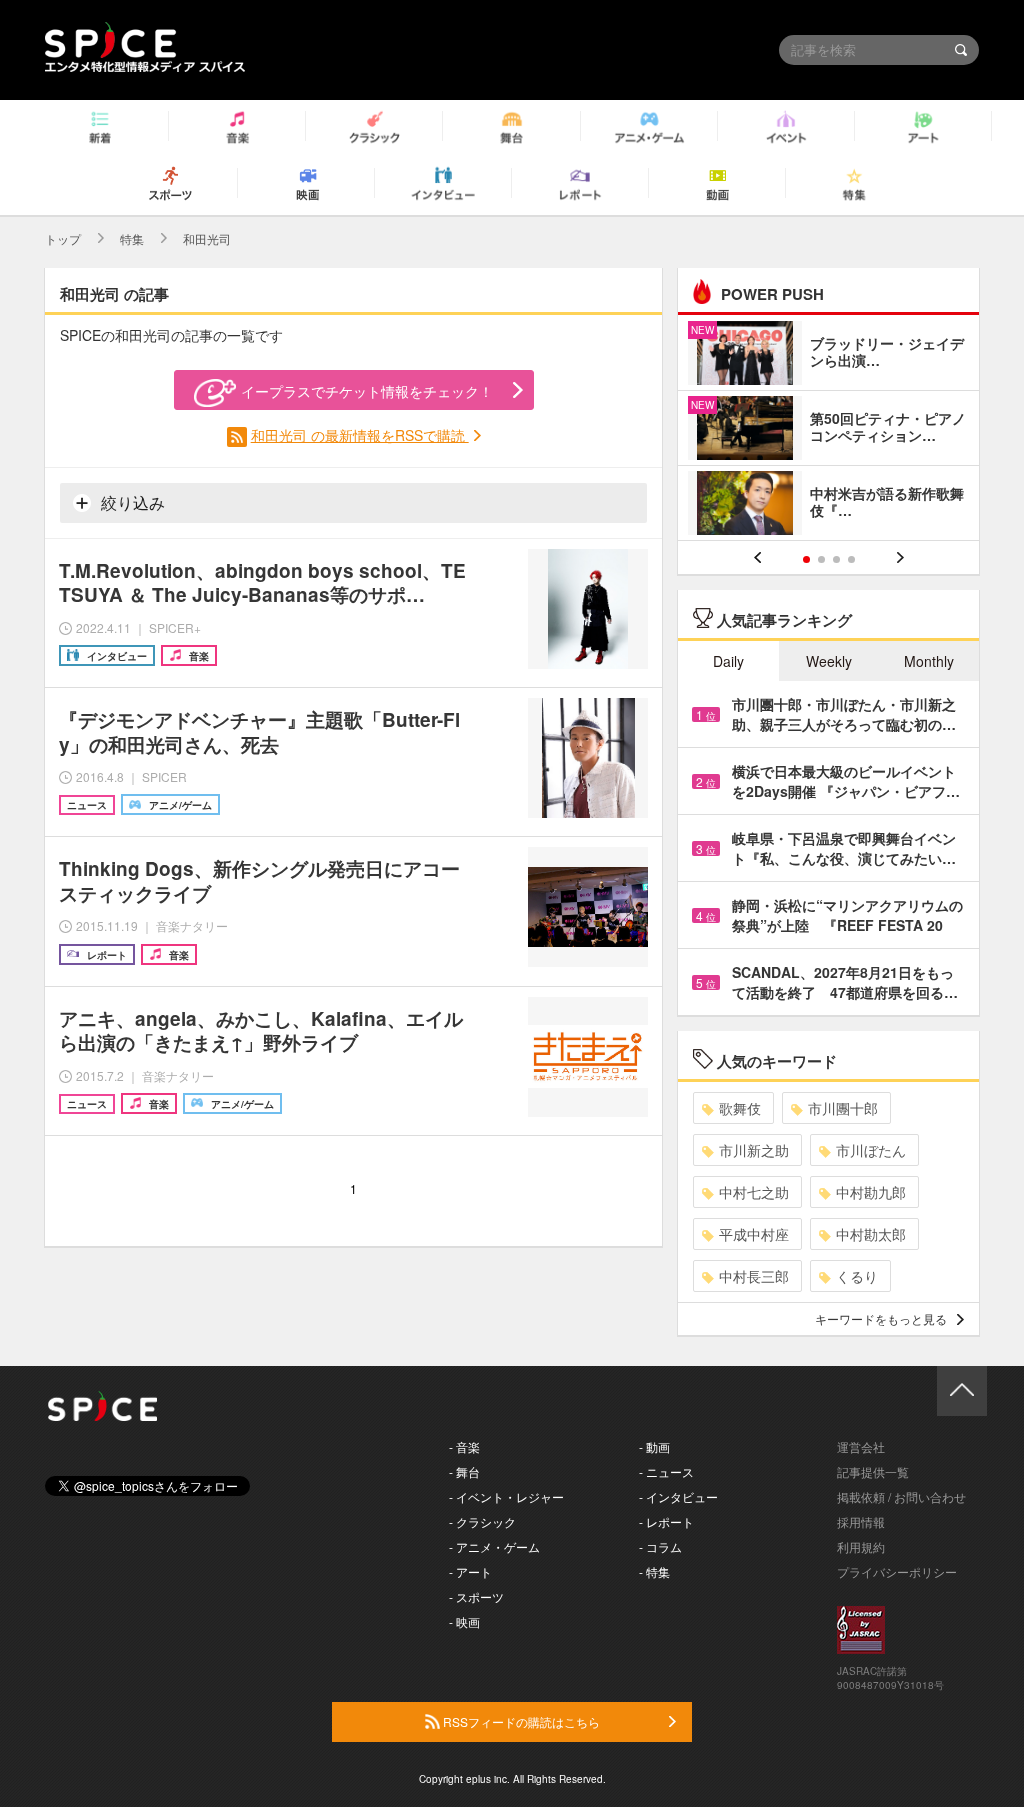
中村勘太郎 (871, 1234)
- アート (470, 1571)
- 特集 (654, 1571)
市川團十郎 (843, 1108)
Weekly (829, 661)
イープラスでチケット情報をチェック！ (367, 391)
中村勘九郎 (871, 1192)
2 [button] (821, 559)
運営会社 (861, 1446)
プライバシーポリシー (897, 1571)
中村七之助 (754, 1192)
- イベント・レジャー (506, 1496)
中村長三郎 (754, 1276)
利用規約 (861, 1546)
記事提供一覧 (873, 1471)
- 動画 (654, 1446)
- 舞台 (464, 1471)
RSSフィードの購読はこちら (520, 1721)
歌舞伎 (740, 1108)
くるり (857, 1276)
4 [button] (851, 559)
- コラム (660, 1546)
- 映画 (464, 1621)
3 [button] (836, 559)
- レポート (666, 1521)
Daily (728, 661)
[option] (828, 430)
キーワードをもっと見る (881, 1318)
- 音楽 (464, 1446)
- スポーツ (476, 1596)
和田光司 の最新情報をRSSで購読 (360, 435)
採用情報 (861, 1521)
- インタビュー (678, 1496)
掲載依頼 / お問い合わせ (901, 1496)
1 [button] (806, 559)
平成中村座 (754, 1234)
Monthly (929, 661)
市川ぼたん (871, 1150)
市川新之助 (754, 1150)
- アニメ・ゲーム (494, 1546)
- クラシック (482, 1521)
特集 (132, 238)
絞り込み (131, 502)
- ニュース (666, 1471)
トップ (63, 238)
